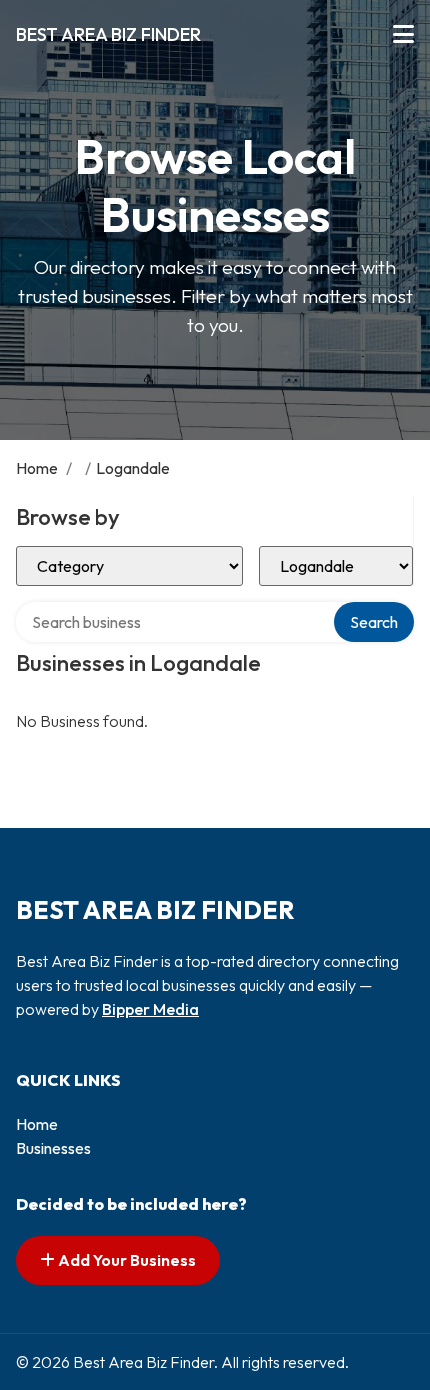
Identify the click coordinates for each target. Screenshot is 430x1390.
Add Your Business (125, 1260)
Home (37, 468)
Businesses (53, 1148)
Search (374, 622)
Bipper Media (150, 1009)
